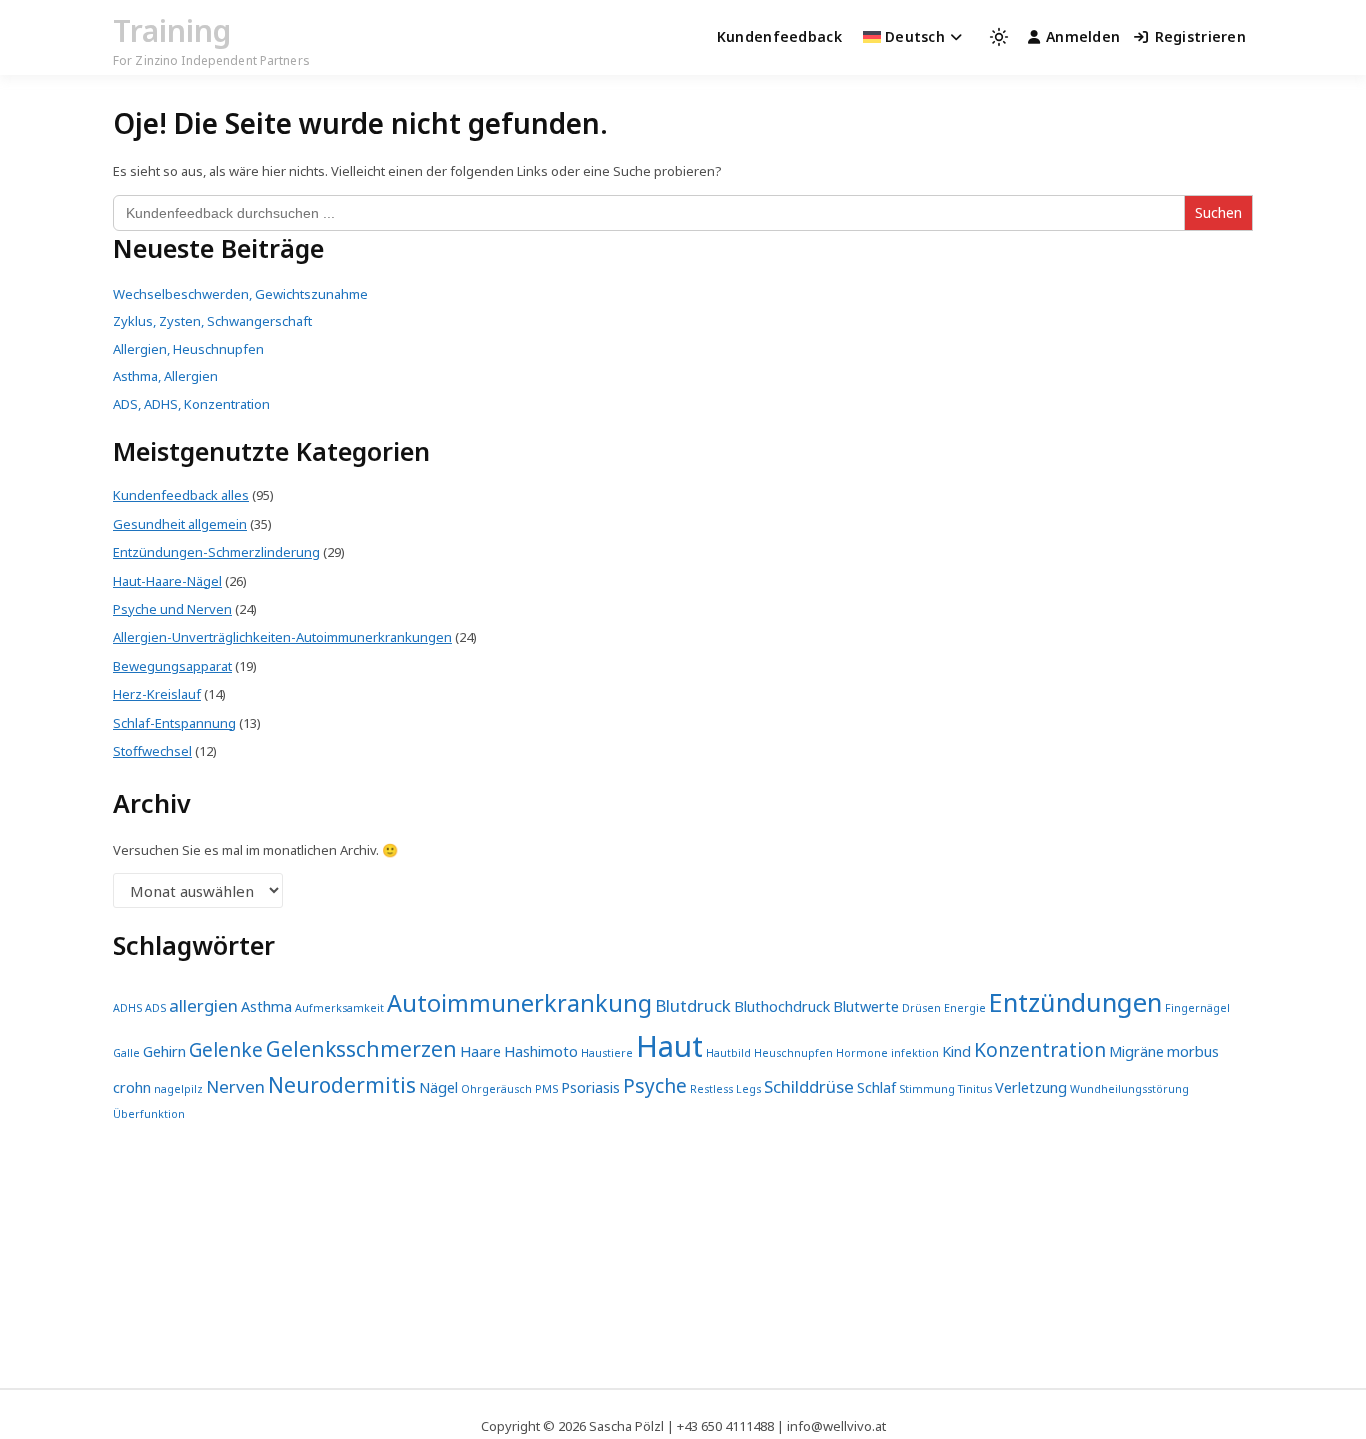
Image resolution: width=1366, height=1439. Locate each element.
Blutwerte (866, 1006)
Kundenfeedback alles (181, 495)
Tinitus (975, 1089)
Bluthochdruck (782, 1006)
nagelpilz (178, 1089)
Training (172, 30)
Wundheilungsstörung (1129, 1089)
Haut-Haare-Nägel (167, 581)
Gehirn (164, 1051)
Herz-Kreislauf (157, 694)
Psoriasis (590, 1087)
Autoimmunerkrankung (519, 1003)
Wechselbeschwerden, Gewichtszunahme (240, 294)
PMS (546, 1089)
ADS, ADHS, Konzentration (191, 404)
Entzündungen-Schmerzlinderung (216, 552)
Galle (126, 1053)
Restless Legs (725, 1089)
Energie (965, 1008)
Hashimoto (541, 1051)
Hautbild (728, 1053)
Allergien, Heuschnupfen (188, 349)
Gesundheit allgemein (180, 524)
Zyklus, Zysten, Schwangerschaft (212, 321)
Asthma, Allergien (165, 376)
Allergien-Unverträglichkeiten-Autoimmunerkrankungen (282, 637)
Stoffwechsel (152, 751)
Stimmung (927, 1089)
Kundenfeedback (779, 36)
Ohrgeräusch (496, 1089)
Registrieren (1200, 36)
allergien (203, 1005)
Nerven (235, 1086)
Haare (480, 1051)
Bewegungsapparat (172, 666)
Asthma (266, 1006)
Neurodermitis (342, 1085)
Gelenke (226, 1050)
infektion (915, 1053)
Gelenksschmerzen (361, 1049)
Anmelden (1083, 36)
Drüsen (921, 1008)
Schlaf (876, 1087)
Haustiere (607, 1053)
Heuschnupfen (793, 1053)
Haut (669, 1046)
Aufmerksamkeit (339, 1008)
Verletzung (1031, 1087)
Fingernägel (1197, 1008)
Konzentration (1040, 1050)
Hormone (862, 1053)
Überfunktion (149, 1114)
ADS (155, 1008)
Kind (956, 1051)
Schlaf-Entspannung (174, 723)
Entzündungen (1075, 1002)
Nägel (438, 1087)
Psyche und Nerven (172, 609)
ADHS (127, 1008)
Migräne (1136, 1051)
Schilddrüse (809, 1086)
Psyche (655, 1086)
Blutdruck (693, 1005)
